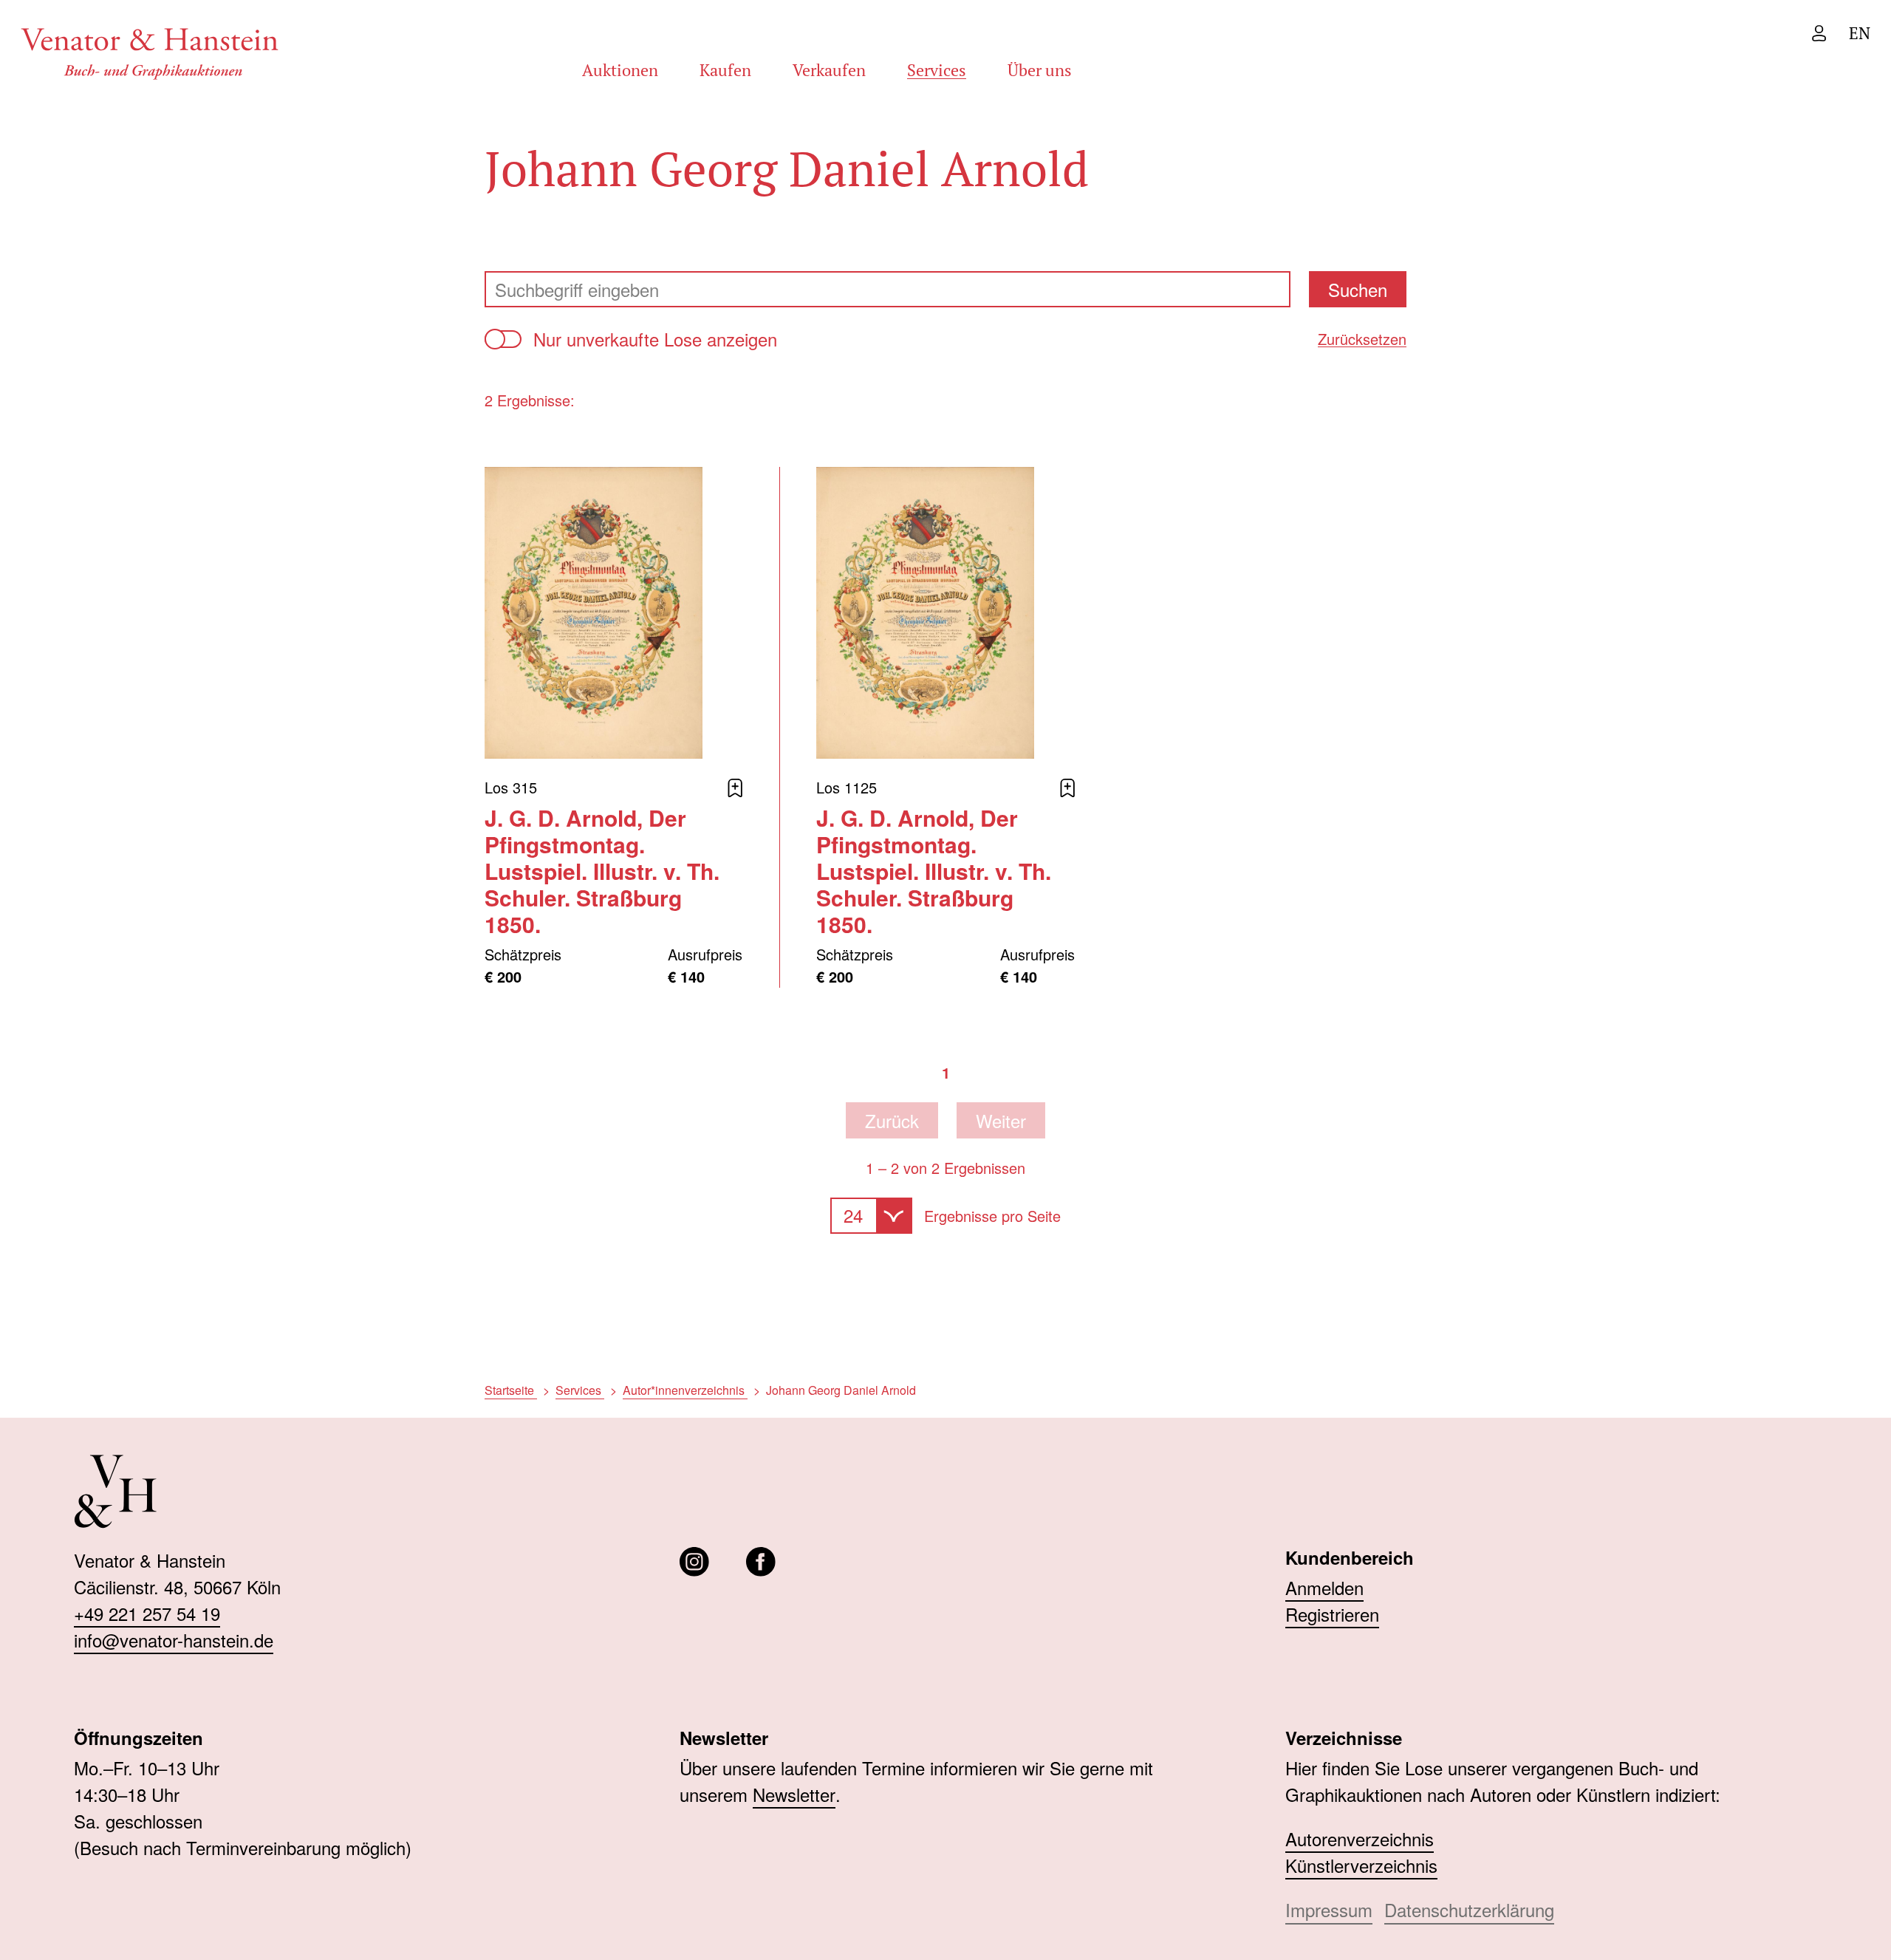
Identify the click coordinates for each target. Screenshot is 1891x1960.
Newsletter (794, 1794)
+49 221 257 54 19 (147, 1613)
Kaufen (725, 70)
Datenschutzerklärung (1469, 1909)
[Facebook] (761, 1562)
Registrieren (1332, 1614)
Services (937, 70)
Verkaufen (829, 70)
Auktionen (620, 70)
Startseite (511, 1390)
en (1860, 33)
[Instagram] (694, 1562)
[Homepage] (150, 51)
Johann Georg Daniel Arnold (841, 1390)
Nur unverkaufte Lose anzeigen (655, 339)
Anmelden (1324, 1587)
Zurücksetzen (1362, 339)
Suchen (1358, 289)
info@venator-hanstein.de (174, 1640)
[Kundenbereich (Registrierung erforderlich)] (1819, 33)
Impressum (1329, 1909)
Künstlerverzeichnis (1361, 1865)
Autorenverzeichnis (1360, 1838)
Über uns (1040, 70)
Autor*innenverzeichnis (685, 1390)
